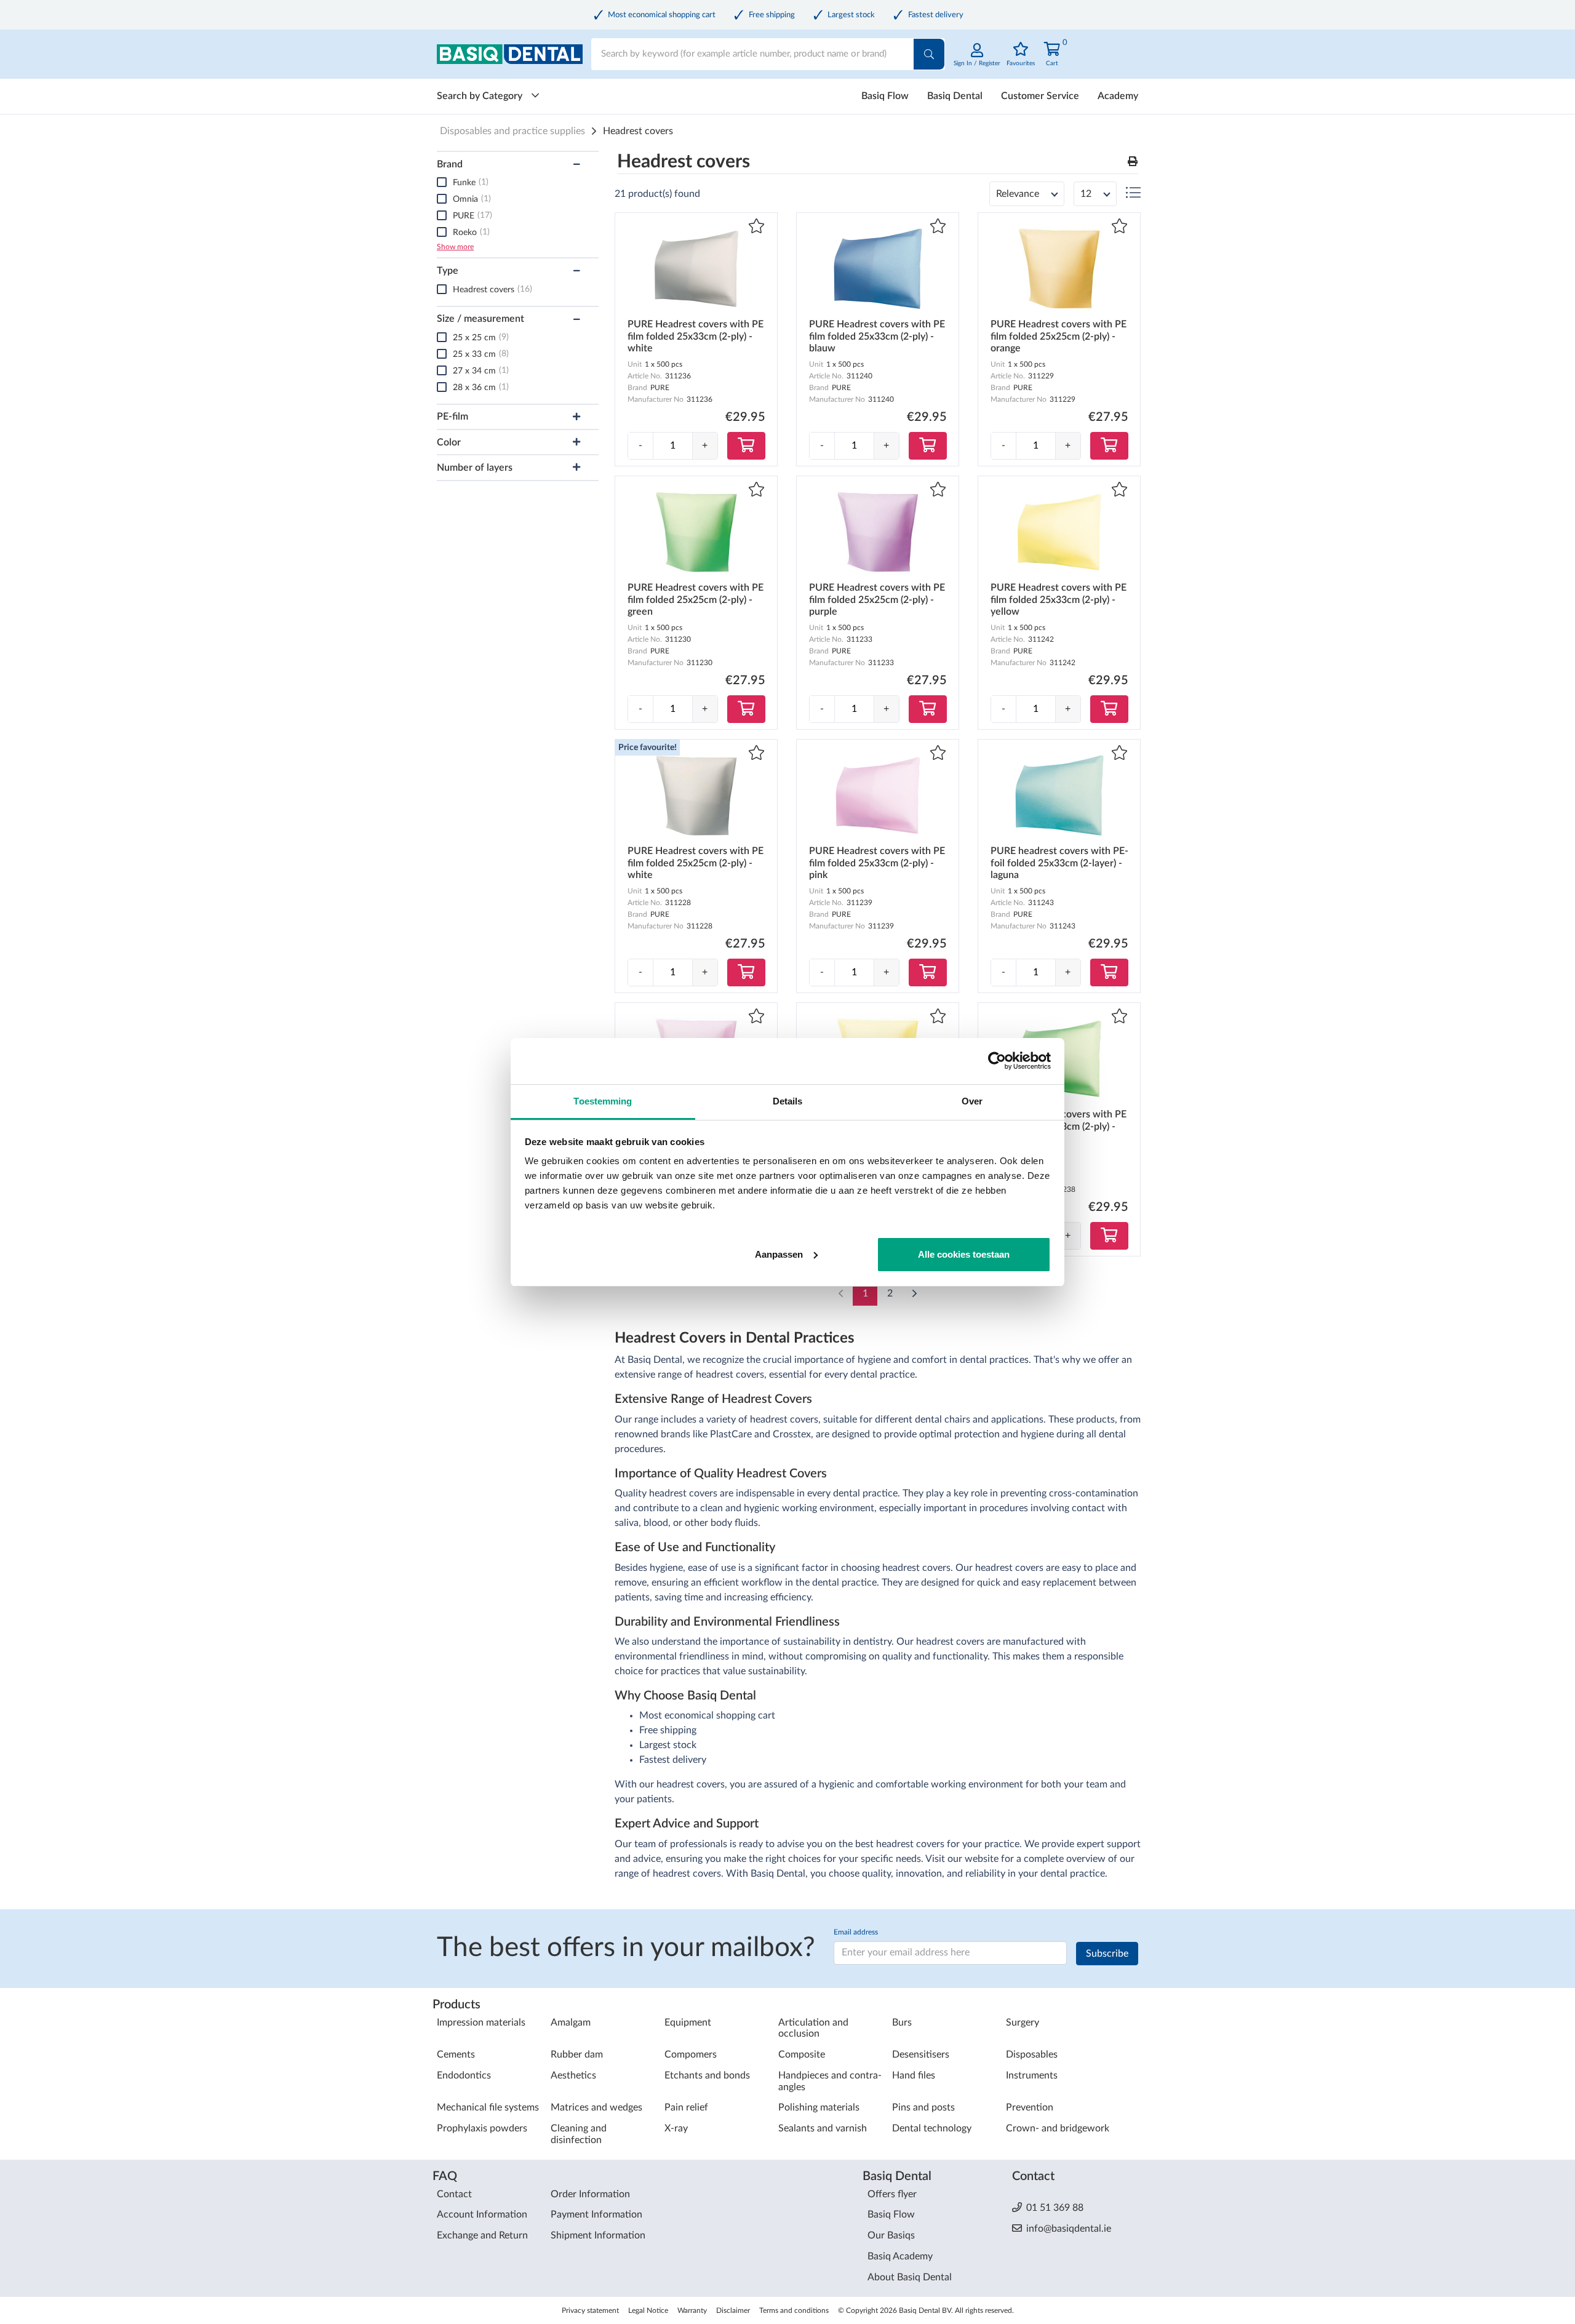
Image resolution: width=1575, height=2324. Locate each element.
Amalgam (571, 2023)
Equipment (688, 2023)
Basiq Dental (955, 96)
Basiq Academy (900, 2256)
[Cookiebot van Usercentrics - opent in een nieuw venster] (997, 1061)
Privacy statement (590, 2310)
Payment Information (596, 2214)
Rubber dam (577, 2054)
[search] (929, 54)
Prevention (1030, 2107)
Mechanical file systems (488, 2107)
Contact (454, 2194)
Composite (802, 2054)
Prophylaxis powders (482, 2128)
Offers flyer (892, 2194)
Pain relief (686, 2107)
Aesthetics (573, 2075)
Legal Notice (648, 2310)
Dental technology (932, 2128)
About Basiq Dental (910, 2277)
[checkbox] (442, 182)
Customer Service (1040, 96)
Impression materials (481, 2023)
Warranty (692, 2310)
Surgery (1023, 2023)
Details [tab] (788, 1101)
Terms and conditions (794, 2310)
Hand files (914, 2075)
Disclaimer (733, 2310)
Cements (456, 2054)
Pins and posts (923, 2107)
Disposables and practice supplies (512, 131)
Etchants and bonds (707, 2075)
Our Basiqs (891, 2235)
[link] (977, 61)
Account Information (482, 2214)
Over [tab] (972, 1101)
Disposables (1032, 2054)
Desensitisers (921, 2054)
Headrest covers (638, 131)
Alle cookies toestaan (964, 1254)
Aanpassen (779, 1254)
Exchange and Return (482, 2235)
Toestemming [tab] (603, 1101)
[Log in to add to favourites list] (756, 227)
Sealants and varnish (823, 2128)
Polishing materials (819, 2107)
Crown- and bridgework (1058, 2128)
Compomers (691, 2054)
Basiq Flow (885, 96)
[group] (673, 446)
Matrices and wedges (596, 2107)
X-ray (676, 2128)
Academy (1118, 96)
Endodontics (464, 2075)
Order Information (590, 2194)
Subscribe (1107, 1954)
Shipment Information (598, 2235)
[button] (1133, 162)
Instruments (1032, 2075)
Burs (902, 2023)
